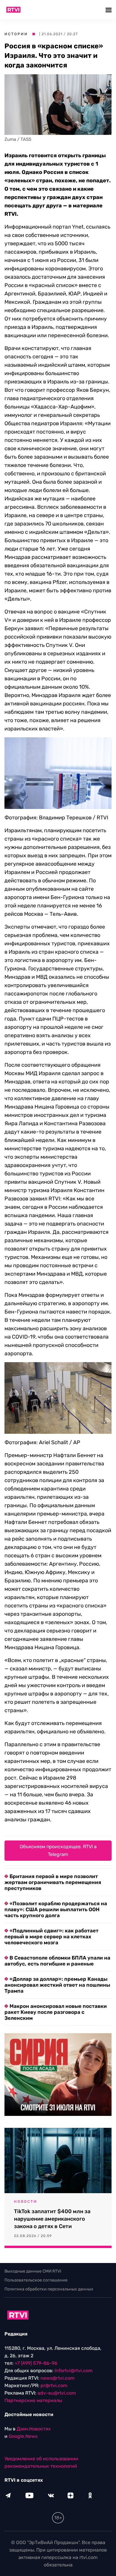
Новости (26, 2202)
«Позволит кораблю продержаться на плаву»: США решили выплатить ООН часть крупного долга (56, 1909)
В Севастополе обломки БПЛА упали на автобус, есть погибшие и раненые (57, 1961)
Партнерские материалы (33, 2400)
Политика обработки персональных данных (49, 2289)
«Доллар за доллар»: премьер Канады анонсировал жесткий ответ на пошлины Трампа (57, 1985)
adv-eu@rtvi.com (57, 2393)
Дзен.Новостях (34, 2429)
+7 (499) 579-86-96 (36, 2363)
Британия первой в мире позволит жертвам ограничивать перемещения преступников (53, 1882)
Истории (16, 34)
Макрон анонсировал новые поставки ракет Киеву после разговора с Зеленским (56, 2012)
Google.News (23, 2436)
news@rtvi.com (57, 2378)
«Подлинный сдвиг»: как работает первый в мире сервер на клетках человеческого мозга (51, 1937)
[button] (109, 10)
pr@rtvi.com (54, 2385)
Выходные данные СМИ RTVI (33, 2271)
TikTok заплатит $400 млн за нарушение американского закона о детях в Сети (52, 2219)
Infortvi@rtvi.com (73, 2371)
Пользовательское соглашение (36, 2280)
